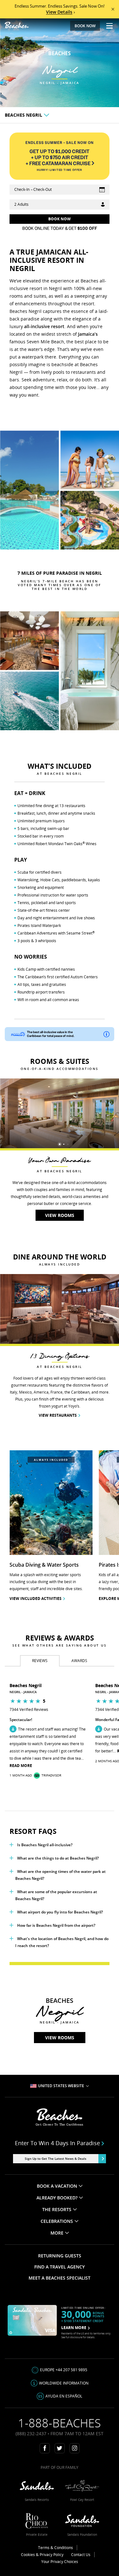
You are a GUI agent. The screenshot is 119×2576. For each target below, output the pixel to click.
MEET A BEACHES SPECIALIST (60, 2278)
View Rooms (60, 1215)
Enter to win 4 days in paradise (57, 2143)
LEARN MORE (74, 2328)
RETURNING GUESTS (60, 2256)
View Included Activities (36, 1599)
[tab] (40, 1661)
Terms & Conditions (56, 2548)
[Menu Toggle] (107, 26)
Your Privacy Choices (60, 2562)
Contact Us (81, 2555)
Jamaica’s (88, 334)
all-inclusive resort (44, 326)
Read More (21, 1766)
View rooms (60, 2038)
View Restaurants (58, 1415)
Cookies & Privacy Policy (42, 2555)
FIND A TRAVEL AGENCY (60, 2267)
